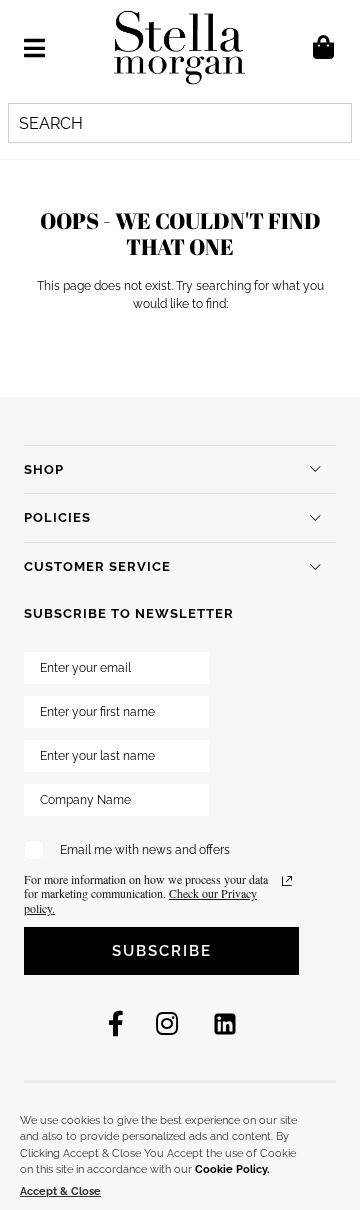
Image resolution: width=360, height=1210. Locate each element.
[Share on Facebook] (116, 1024)
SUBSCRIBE (162, 951)
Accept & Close (60, 1191)
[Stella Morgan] (179, 47)
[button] (34, 48)
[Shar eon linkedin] (225, 1024)
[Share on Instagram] (167, 1024)
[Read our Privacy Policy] (287, 881)
